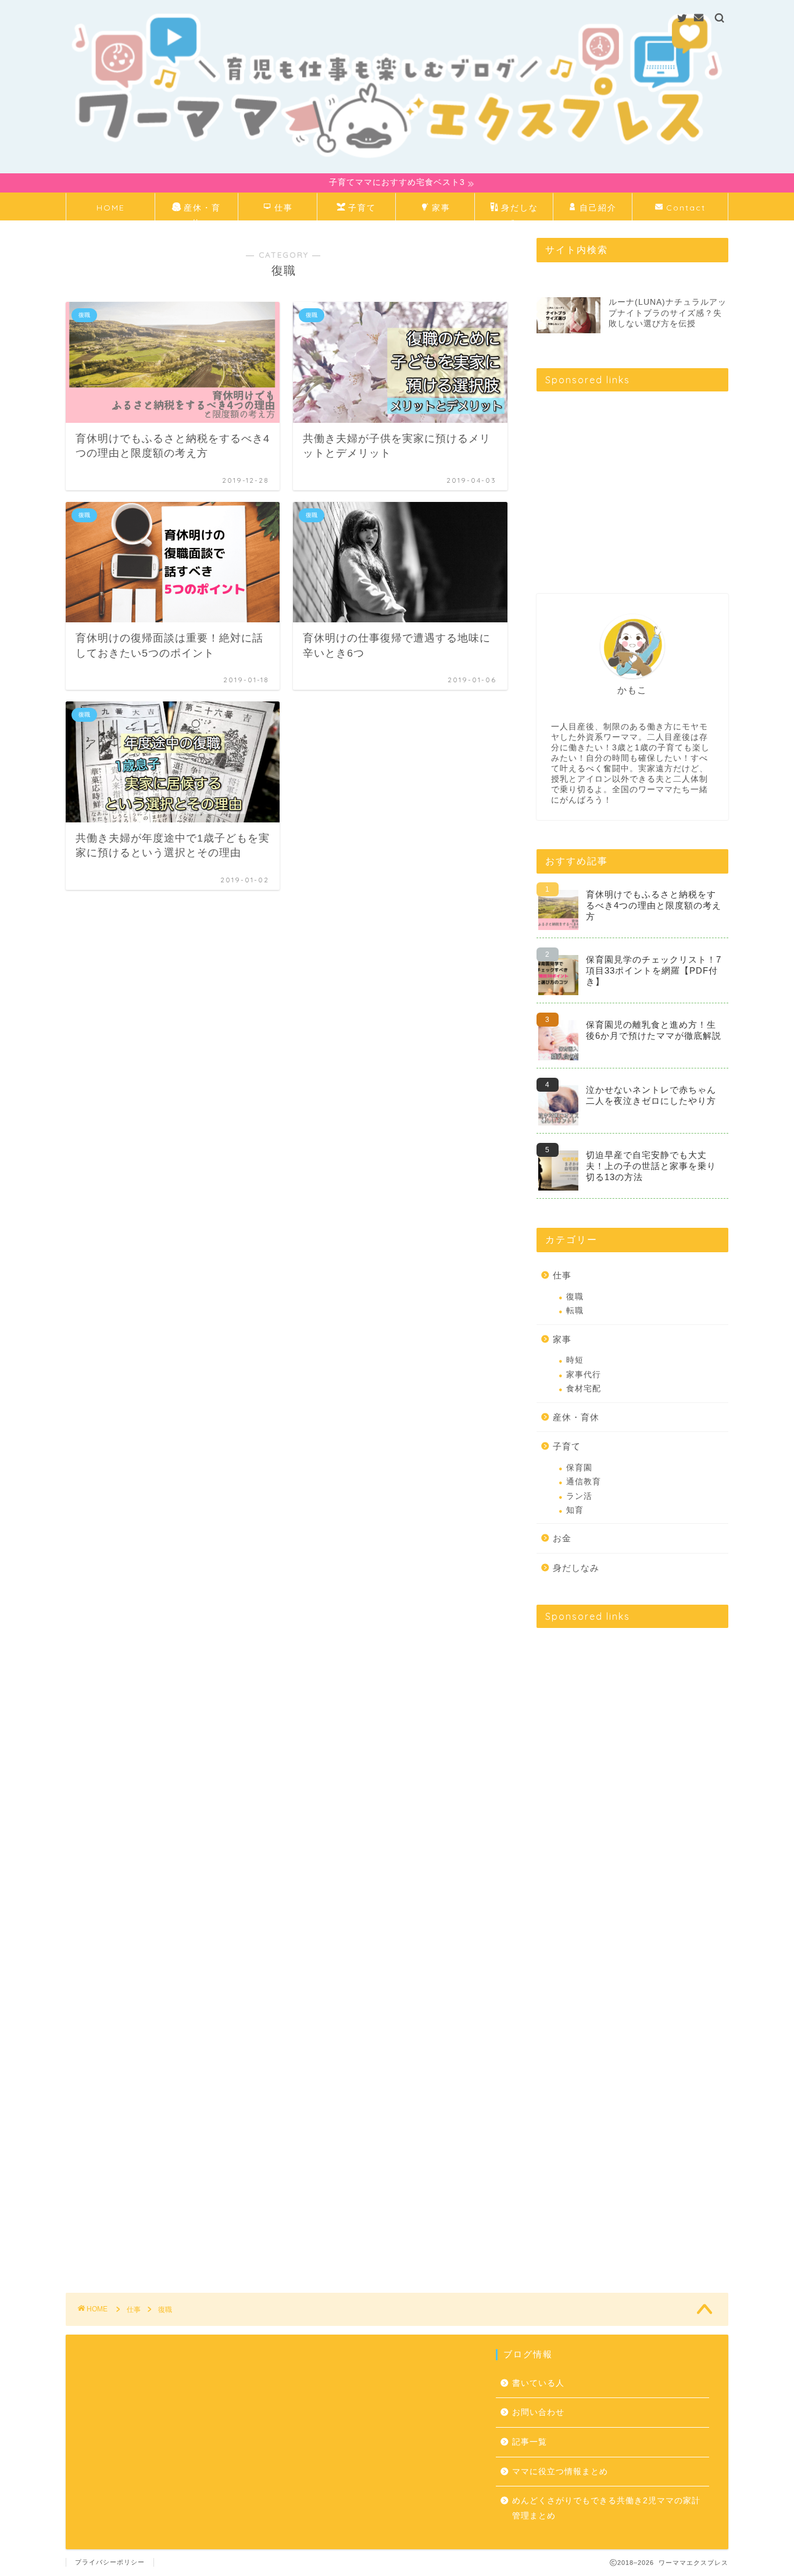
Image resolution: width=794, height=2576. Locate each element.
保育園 (579, 1468)
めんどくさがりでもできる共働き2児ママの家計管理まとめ (606, 2508)
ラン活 (579, 1496)
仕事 (284, 208)
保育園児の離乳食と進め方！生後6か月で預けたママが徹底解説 (654, 1030)
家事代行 (584, 1375)
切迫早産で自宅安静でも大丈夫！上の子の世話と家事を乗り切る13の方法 (651, 1166)
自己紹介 (598, 208)
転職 (575, 1311)
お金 (562, 1538)
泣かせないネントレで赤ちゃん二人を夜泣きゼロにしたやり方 (651, 1095)
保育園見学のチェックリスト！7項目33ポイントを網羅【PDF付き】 (654, 970)
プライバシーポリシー (110, 2562)
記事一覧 (530, 2442)
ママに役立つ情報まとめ (560, 2472)
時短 (575, 1360)
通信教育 (584, 1482)
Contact (686, 208)
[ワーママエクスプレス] (397, 167)
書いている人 (538, 2383)
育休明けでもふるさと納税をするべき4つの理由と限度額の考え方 (654, 905)
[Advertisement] (634, 482)
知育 (575, 1510)
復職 (575, 1297)
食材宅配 (584, 1389)
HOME (111, 208)
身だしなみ (520, 211)
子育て (362, 208)
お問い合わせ (538, 2412)
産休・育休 (202, 211)
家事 (441, 208)
